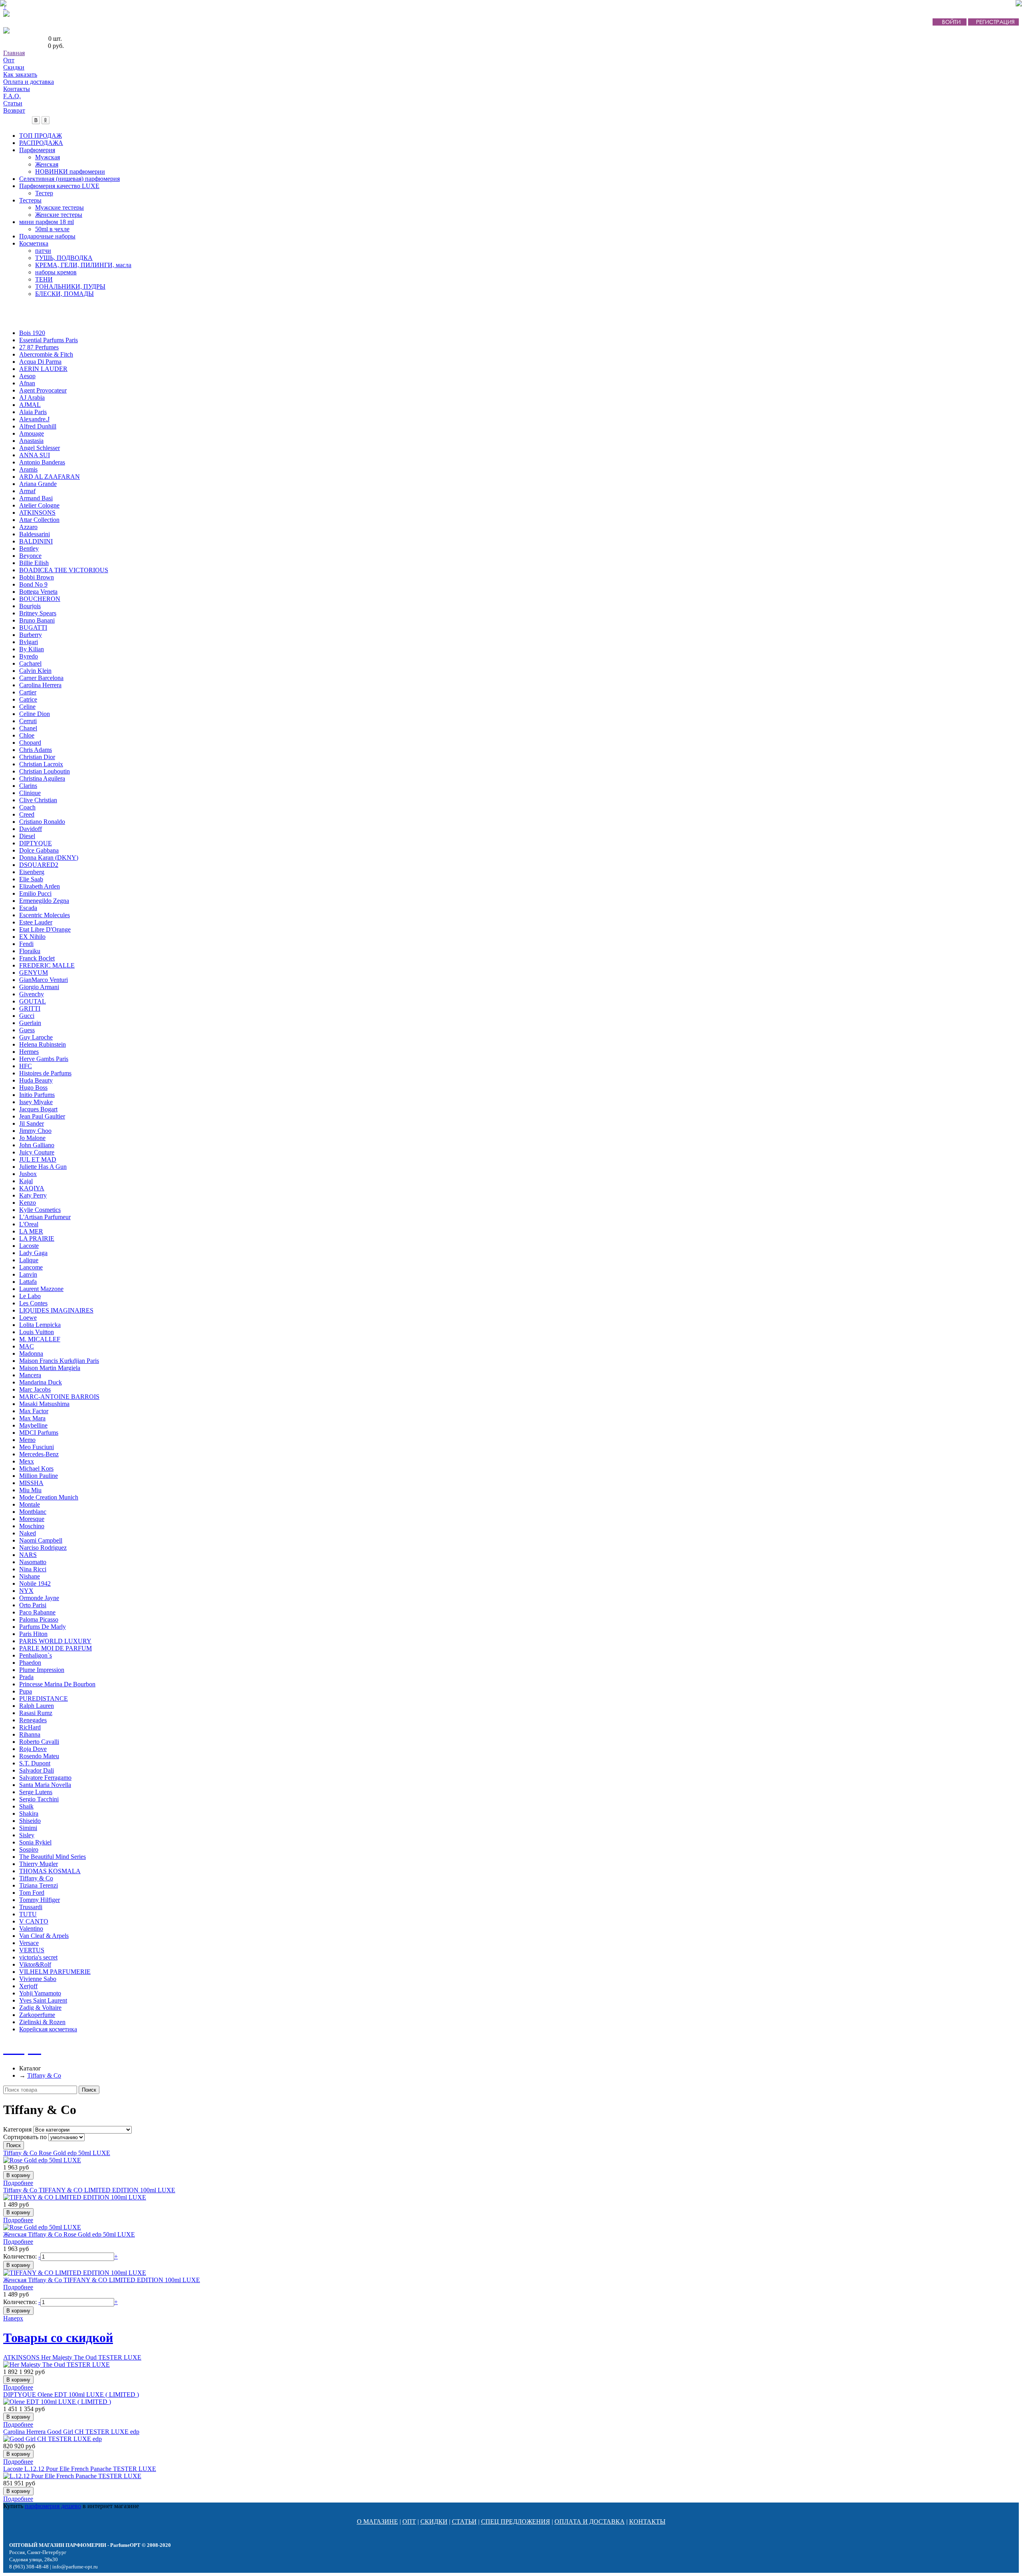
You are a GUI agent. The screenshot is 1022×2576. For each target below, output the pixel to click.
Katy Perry (33, 1195)
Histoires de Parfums (45, 1073)
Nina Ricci (33, 1569)
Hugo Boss (33, 1088)
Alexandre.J (34, 419)
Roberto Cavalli (39, 1742)
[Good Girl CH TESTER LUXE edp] (52, 2439)
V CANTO (34, 1921)
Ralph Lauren (37, 1706)
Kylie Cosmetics (40, 1210)
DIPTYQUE (36, 843)
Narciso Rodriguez (43, 1548)
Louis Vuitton (37, 1332)
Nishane (30, 1576)
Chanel (28, 728)
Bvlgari (29, 642)
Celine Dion (35, 714)
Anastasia (31, 441)
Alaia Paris (33, 412)
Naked (28, 1533)
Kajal (26, 1181)
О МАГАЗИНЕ (377, 2521)
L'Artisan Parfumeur (45, 1217)
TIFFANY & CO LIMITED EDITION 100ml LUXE (89, 2190)
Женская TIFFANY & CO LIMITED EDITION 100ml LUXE (102, 2280)
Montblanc (33, 1512)
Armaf (27, 491)
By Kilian (32, 649)
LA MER (31, 1231)
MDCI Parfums (39, 1433)
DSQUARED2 (39, 865)
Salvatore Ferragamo (45, 1778)
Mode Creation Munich (49, 1497)
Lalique (29, 1260)
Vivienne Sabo (38, 1979)
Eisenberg (32, 872)
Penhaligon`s (36, 1655)
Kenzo (28, 1203)
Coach (27, 807)
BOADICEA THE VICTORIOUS (64, 570)
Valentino (31, 1929)
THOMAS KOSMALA (50, 1871)
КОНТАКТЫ (647, 2521)
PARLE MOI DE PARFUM (55, 1648)
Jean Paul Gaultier (42, 1116)
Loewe (28, 1318)
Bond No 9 (33, 584)
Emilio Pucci (35, 893)
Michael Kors (36, 1468)
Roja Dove (33, 1749)
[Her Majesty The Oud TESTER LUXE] (56, 2365)
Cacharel (30, 663)
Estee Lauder (36, 922)
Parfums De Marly (43, 1627)
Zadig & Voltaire (40, 2008)
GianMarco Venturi (44, 980)
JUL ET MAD (38, 1159)
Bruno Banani (37, 620)
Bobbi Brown (37, 577)
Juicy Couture (37, 1152)
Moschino (32, 1526)
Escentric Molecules (45, 915)
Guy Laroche (36, 1037)
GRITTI (30, 1008)
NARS (28, 1555)
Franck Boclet (37, 958)
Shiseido (30, 1821)
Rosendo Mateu (39, 1756)
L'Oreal (29, 1224)
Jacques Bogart (38, 1109)
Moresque (32, 1519)
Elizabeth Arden (40, 886)
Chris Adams (36, 750)
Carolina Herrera (40, 685)
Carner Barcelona (41, 678)
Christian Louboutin (45, 771)
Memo (27, 1440)
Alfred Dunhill (38, 426)
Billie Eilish (34, 563)
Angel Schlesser (40, 448)
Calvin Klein (35, 671)
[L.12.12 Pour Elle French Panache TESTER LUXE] (72, 2476)
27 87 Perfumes (39, 347)
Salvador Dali (37, 1770)
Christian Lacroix (41, 764)
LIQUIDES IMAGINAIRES (56, 1310)
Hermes (29, 1052)
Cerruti (28, 721)
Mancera (30, 1375)
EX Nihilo (32, 937)
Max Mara (32, 1418)
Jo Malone (32, 1138)
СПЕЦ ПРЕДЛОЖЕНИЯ (516, 2521)
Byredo (29, 656)
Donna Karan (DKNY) (49, 858)
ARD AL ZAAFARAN (50, 477)
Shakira (29, 1814)
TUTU (28, 1914)
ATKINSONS (37, 513)
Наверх (13, 2318)
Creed (27, 814)
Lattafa (28, 1282)
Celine (27, 707)
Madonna (31, 1353)
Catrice (28, 699)
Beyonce (30, 556)
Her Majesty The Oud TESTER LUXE (72, 2357)
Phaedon (30, 1663)
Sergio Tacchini (39, 1799)
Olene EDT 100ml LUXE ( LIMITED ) (71, 2395)
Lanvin (28, 1274)
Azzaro (28, 527)
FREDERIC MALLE (47, 965)
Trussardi (31, 1907)
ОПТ (409, 2521)
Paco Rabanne (37, 1612)
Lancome (31, 1267)
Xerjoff (28, 1986)
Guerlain (30, 1023)
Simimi (28, 1828)
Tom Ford (32, 1893)
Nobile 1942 (35, 1583)
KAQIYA (32, 1188)
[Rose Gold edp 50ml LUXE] (42, 2160)
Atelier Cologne (39, 505)
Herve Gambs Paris (44, 1059)
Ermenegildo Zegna (44, 901)
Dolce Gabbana (39, 850)
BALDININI (36, 541)
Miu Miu (30, 1490)
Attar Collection (39, 520)
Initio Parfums (37, 1095)
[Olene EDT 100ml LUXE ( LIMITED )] (57, 2402)
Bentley (29, 548)
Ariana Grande (38, 484)
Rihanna (30, 1734)
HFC (26, 1066)
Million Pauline (39, 1476)
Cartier (28, 692)
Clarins (28, 786)
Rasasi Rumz (36, 1713)
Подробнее (18, 2183)
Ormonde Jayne (39, 1598)
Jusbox (28, 1174)
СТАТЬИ (464, 2521)
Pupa (26, 1691)
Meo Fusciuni (37, 1447)
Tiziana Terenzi (39, 1885)
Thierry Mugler (39, 1864)
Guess (27, 1030)
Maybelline (33, 1425)
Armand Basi (36, 498)
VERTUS (32, 1950)
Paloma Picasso (39, 1619)
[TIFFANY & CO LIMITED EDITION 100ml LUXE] (75, 2197)
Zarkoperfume (37, 2015)
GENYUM (34, 973)
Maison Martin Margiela (50, 1368)
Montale (30, 1504)
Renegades (33, 1720)
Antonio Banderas (42, 462)
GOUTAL (33, 1001)
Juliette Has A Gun (43, 1167)
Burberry (31, 635)
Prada (26, 1677)
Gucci (27, 1016)
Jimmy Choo (35, 1131)
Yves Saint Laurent (43, 2000)
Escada (28, 908)
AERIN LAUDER (43, 369)
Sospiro (29, 1849)
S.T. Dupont (35, 1763)
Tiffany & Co (36, 1878)
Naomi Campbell (41, 1540)
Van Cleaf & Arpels (44, 1936)
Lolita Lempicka (40, 1325)
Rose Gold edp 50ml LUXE (57, 2153)
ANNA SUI (35, 455)
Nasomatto (33, 1562)
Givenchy (32, 994)
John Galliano (37, 1145)
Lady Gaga (33, 1253)
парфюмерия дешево (53, 2506)
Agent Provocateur (43, 390)
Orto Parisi (33, 1605)
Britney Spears (38, 613)
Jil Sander (32, 1123)
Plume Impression (42, 1670)
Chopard (30, 743)
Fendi (26, 944)
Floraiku (30, 951)
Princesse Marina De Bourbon (57, 1684)
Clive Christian (38, 800)
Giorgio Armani (39, 987)
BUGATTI (33, 628)
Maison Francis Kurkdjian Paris (59, 1361)
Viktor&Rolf (35, 1964)
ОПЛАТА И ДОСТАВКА (590, 2521)
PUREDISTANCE (44, 1698)
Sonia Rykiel (35, 1842)
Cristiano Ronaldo (42, 822)
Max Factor (34, 1411)
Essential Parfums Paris (49, 340)
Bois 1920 (32, 333)
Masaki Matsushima (44, 1404)
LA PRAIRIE (37, 1238)
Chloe (27, 735)
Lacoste (29, 1246)
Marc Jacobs (35, 1389)
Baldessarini (35, 534)
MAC (27, 1346)
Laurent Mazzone (41, 1289)
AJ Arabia (32, 398)
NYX (26, 1591)
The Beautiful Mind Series (52, 1857)
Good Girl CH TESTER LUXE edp (71, 2432)
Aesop (27, 376)
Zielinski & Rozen (42, 2022)
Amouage (32, 433)
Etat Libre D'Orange (45, 929)
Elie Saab (31, 879)
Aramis (28, 469)
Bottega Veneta (38, 592)
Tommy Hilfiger (40, 1900)
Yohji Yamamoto (40, 1993)
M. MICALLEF (40, 1339)
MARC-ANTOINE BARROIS (59, 1397)
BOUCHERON (40, 599)
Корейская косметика (48, 2029)
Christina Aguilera (42, 778)
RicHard (30, 1727)
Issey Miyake (36, 1102)
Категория (17, 2129)
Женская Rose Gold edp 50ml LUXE (69, 2234)
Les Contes (33, 1303)
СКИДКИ (434, 2521)
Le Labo (30, 1296)
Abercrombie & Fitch (46, 354)
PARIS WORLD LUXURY (55, 1641)
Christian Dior (37, 757)
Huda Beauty (36, 1080)
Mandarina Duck (41, 1382)
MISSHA (31, 1483)
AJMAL (30, 405)
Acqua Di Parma (40, 362)
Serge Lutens (36, 1792)
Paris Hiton (33, 1634)
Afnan (27, 383)
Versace (29, 1943)
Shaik (26, 1806)
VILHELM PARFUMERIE (55, 1972)
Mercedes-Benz (39, 1454)
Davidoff (31, 829)
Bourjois (30, 606)
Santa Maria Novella (45, 1785)
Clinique (30, 793)
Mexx (27, 1461)
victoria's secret (38, 1957)
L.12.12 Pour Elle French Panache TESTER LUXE (80, 2469)
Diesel (27, 836)
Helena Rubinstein (43, 1044)
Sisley (27, 1835)
